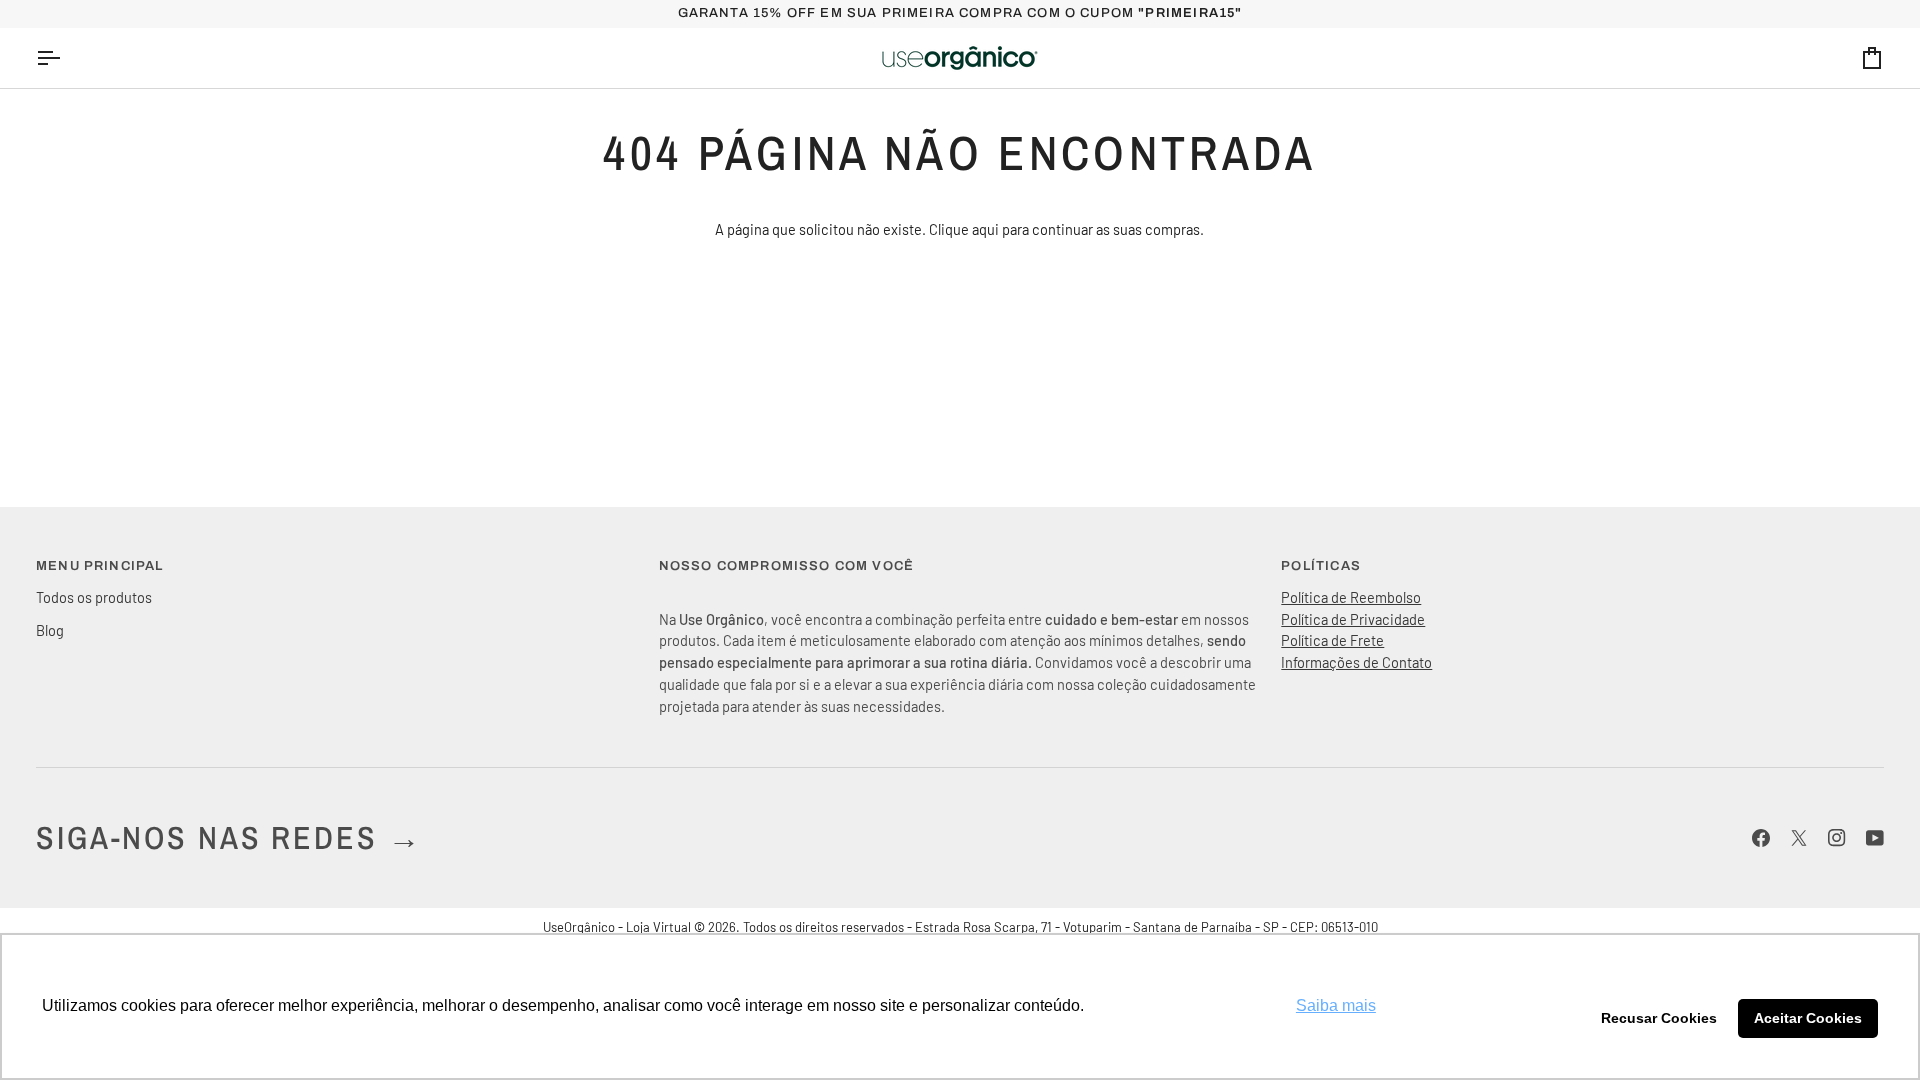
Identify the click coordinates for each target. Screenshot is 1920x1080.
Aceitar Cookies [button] (1808, 1018)
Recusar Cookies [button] (1659, 1018)
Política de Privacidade (1353, 619)
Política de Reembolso (1351, 597)
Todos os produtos (94, 597)
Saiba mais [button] (1336, 1005)
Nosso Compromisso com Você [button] (786, 566)
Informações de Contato (1356, 662)
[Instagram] (1837, 838)
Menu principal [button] (99, 566)
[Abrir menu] (66, 58)
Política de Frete (1332, 640)
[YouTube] (1875, 838)
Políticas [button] (1321, 566)
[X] (1799, 838)
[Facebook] (1761, 838)
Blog (50, 630)
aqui (985, 229)
